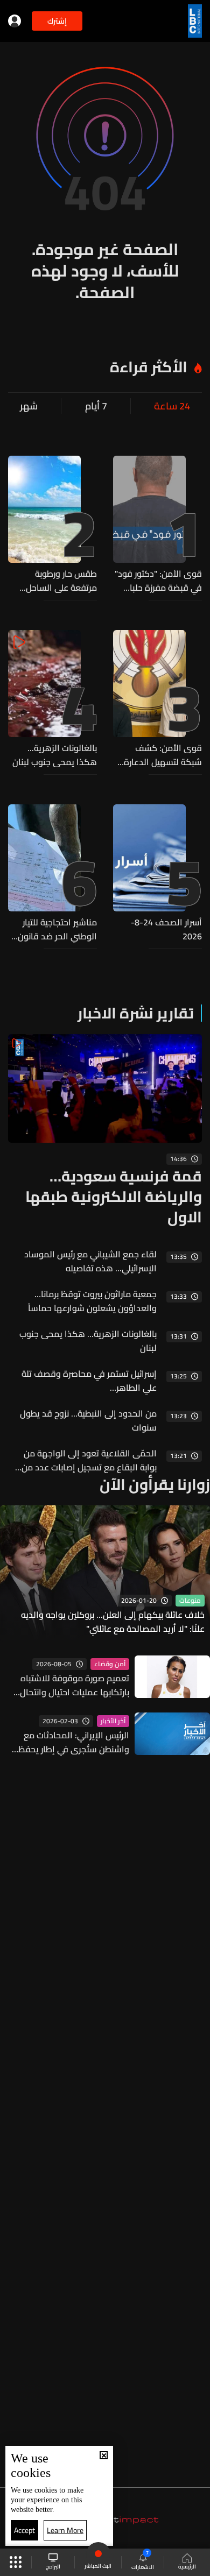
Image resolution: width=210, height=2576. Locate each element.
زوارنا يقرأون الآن (155, 1484)
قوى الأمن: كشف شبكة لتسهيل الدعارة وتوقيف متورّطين (163, 755)
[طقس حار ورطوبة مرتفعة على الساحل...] (52, 525)
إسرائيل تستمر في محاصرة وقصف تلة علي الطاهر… (89, 1381)
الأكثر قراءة (149, 367)
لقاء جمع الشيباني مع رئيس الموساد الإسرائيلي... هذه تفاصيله (90, 1261)
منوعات (190, 1601)
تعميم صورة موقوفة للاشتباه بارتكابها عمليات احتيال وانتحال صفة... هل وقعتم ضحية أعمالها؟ (69, 1685)
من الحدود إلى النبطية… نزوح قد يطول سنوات (88, 1420)
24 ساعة (172, 406)
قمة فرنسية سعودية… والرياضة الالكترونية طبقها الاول (114, 1197)
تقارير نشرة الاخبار (136, 1013)
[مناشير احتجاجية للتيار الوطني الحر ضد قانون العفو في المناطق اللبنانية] (52, 874)
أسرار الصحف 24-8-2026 (166, 929)
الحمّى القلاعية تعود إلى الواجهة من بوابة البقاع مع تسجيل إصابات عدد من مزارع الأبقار (89, 1460)
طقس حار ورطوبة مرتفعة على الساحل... (58, 581)
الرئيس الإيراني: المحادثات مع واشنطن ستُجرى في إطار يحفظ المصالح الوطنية (74, 1742)
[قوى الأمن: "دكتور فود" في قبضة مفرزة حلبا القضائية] (157, 525)
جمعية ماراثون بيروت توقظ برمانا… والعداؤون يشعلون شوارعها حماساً (92, 1301)
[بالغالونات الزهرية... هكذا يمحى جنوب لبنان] (52, 699)
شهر (29, 406)
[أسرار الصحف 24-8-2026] (157, 874)
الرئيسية (187, 2566)
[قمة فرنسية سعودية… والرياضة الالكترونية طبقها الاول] (105, 1131)
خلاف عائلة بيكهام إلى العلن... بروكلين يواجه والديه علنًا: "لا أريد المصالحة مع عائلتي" (113, 1622)
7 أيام (96, 406)
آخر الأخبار (113, 1721)
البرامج (53, 2566)
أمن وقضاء (110, 1664)
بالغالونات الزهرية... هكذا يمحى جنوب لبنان (55, 755)
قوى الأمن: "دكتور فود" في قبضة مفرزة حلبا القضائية (158, 581)
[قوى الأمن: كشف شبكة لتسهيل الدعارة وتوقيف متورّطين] (157, 699)
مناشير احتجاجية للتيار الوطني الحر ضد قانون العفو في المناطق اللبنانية (57, 929)
